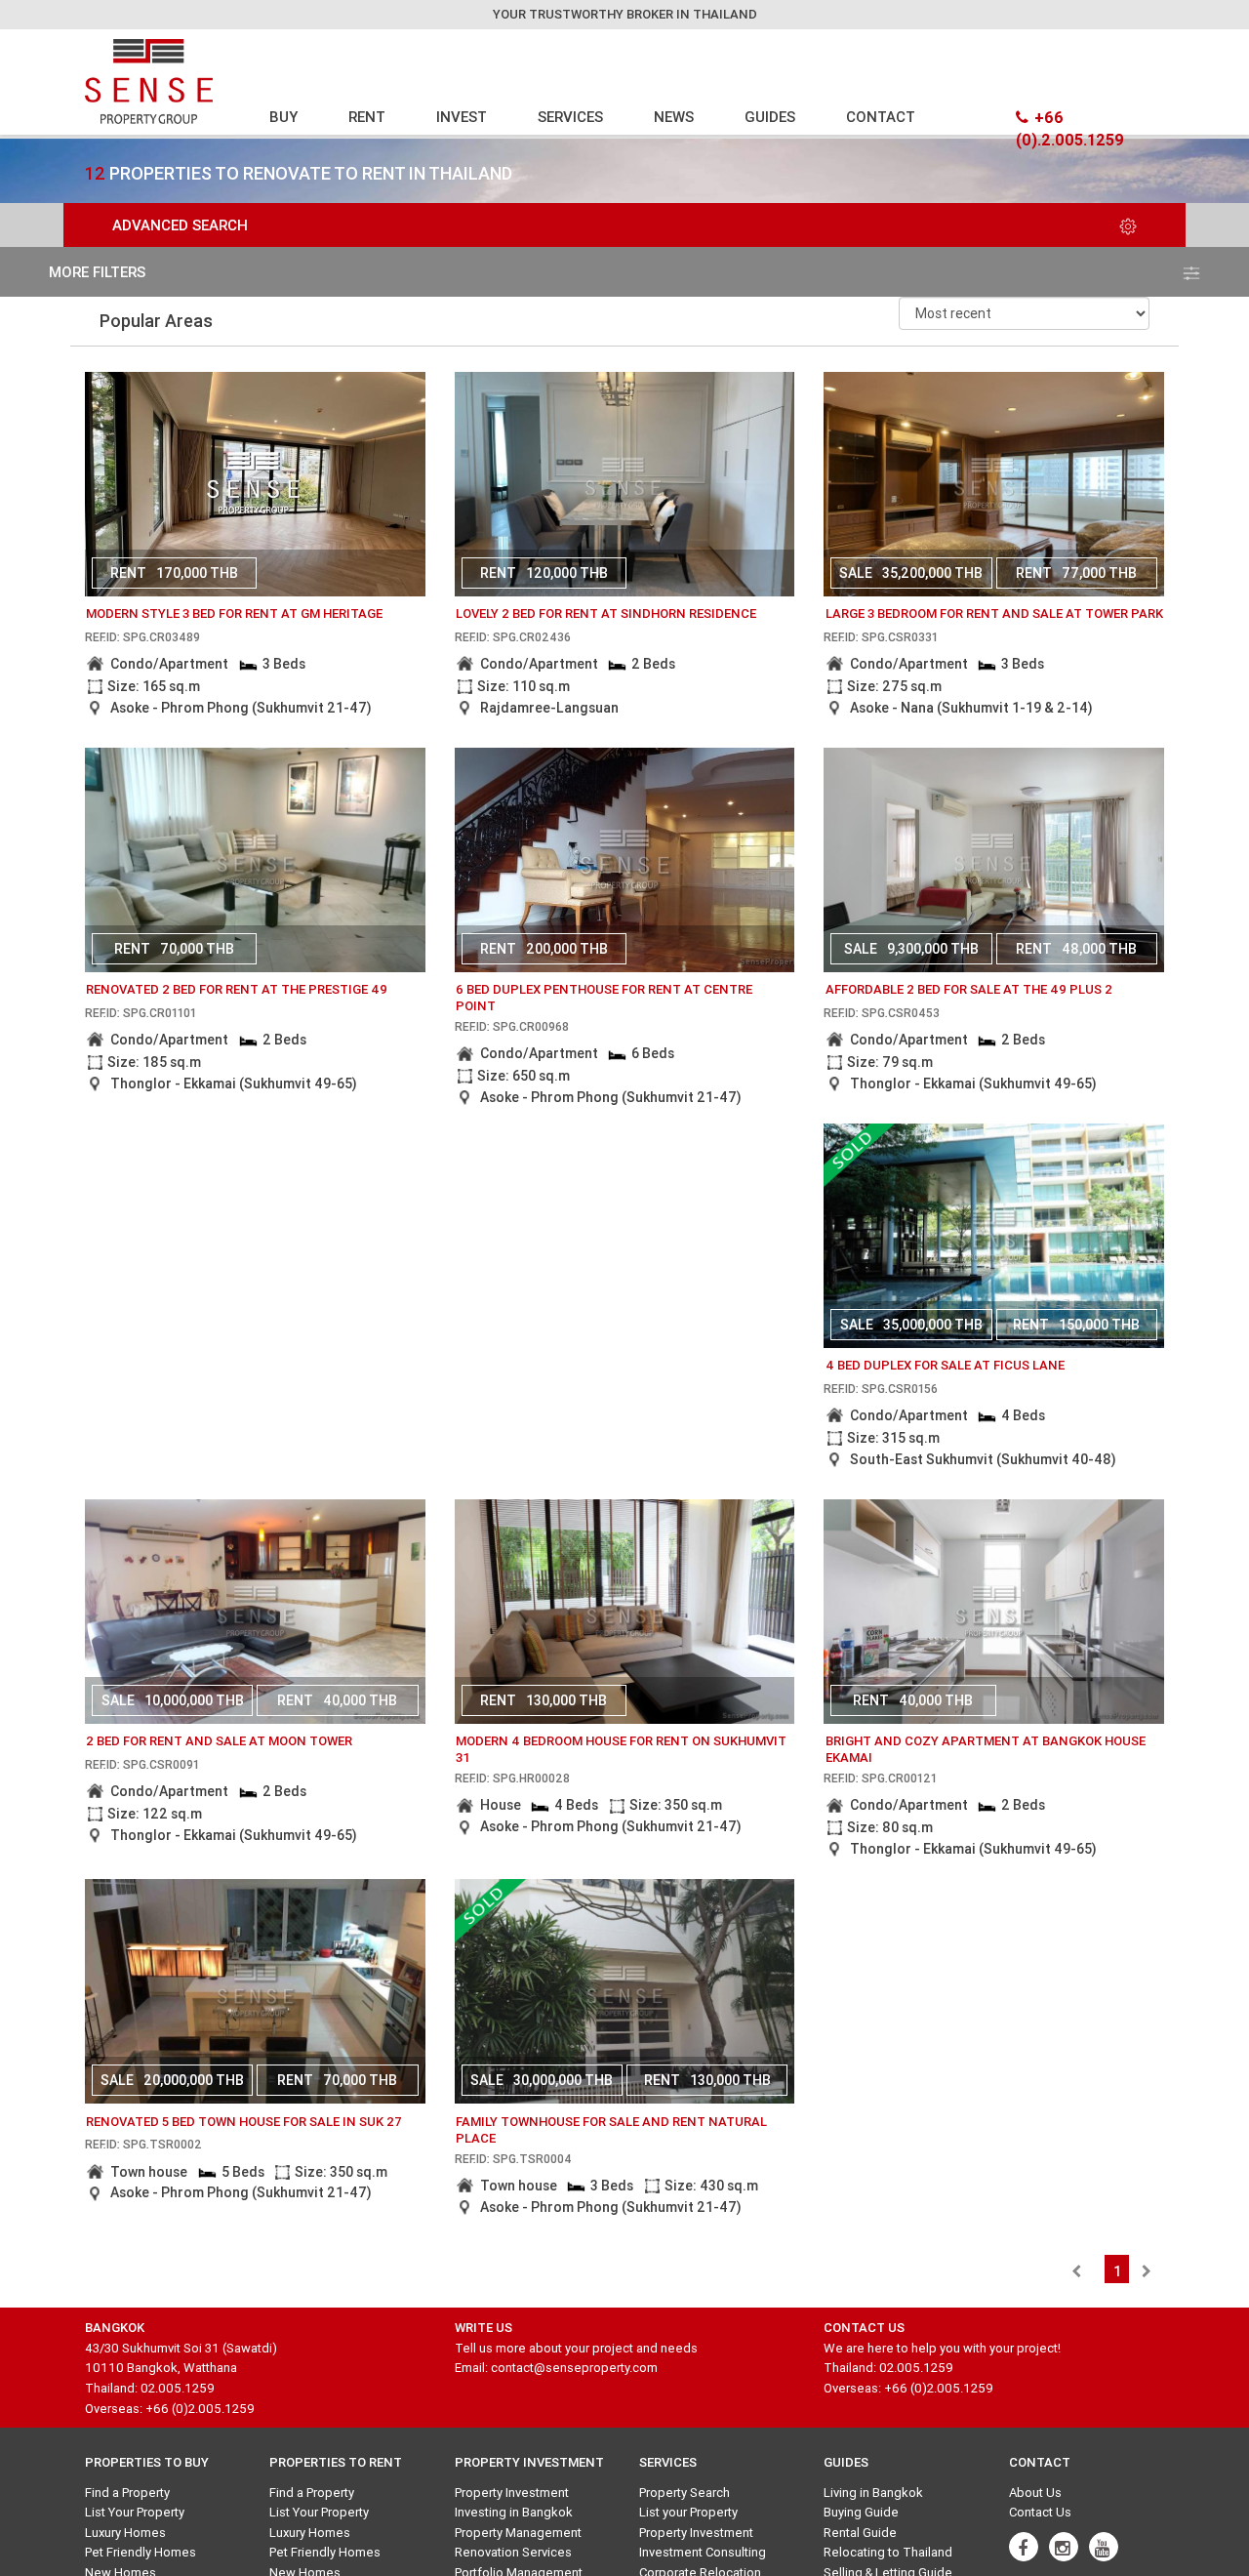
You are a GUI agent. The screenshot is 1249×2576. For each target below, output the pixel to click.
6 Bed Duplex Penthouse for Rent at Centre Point (604, 998)
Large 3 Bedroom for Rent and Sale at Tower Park (994, 613)
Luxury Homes (125, 2533)
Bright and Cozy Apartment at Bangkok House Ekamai (986, 1749)
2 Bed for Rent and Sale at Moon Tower (219, 1741)
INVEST (462, 117)
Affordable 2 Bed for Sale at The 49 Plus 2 (969, 989)
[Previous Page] (1076, 2271)
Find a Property (127, 2493)
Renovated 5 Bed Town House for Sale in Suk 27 (244, 2122)
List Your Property (135, 2512)
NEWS (674, 117)
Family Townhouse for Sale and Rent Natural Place (611, 2130)
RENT (367, 117)
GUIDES (770, 117)
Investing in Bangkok (514, 2512)
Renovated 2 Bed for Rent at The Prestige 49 (237, 989)
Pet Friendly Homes (141, 2552)
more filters (97, 272)
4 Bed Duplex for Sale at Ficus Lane (945, 1365)
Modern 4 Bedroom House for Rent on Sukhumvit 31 (621, 1749)
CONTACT (881, 117)
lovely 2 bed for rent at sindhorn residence (606, 613)
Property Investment (512, 2493)
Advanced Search (180, 225)
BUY (283, 117)
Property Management (518, 2533)
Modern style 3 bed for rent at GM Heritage (234, 613)
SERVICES (570, 117)
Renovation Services (513, 2552)
